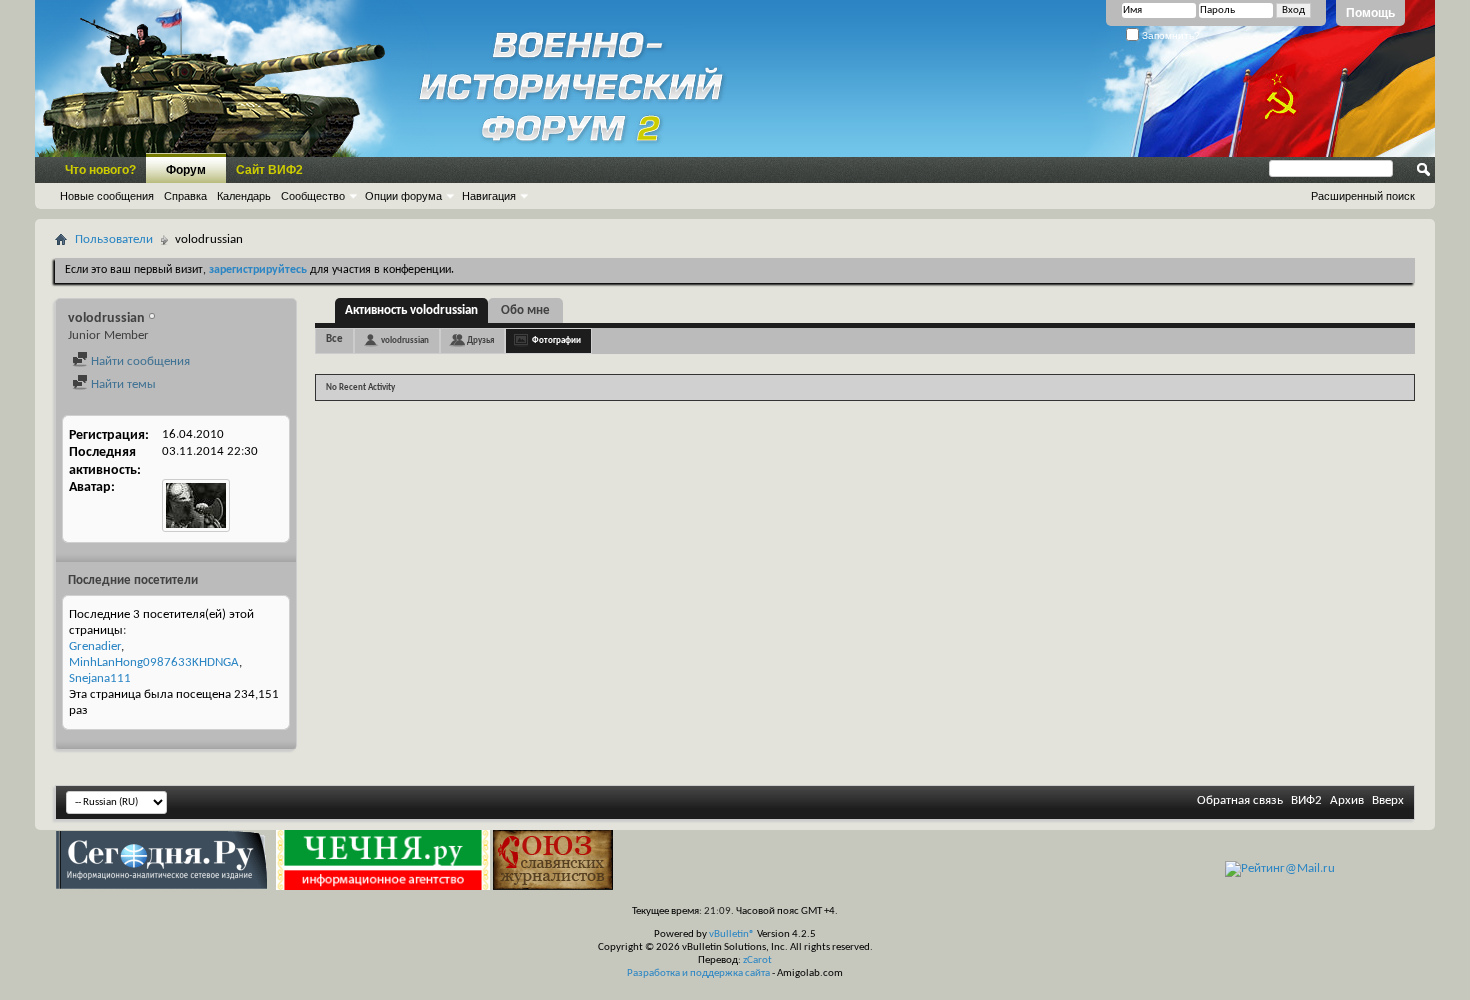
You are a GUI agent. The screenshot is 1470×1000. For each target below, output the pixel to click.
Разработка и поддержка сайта (698, 973)
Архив (1347, 800)
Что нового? (100, 170)
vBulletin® (732, 934)
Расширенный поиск (1363, 196)
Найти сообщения (139, 361)
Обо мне (525, 310)
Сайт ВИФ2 (269, 170)
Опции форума (403, 196)
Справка (185, 196)
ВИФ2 (1306, 800)
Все (334, 339)
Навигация (489, 196)
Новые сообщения (107, 196)
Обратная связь (1240, 800)
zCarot (757, 960)
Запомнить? (1169, 35)
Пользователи (114, 239)
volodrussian (405, 340)
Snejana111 (100, 678)
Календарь (244, 196)
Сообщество (313, 196)
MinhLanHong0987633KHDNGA (154, 662)
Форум (186, 170)
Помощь (1370, 13)
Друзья (480, 340)
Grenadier (95, 646)
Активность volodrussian (411, 310)
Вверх (1388, 800)
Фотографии (556, 340)
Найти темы (122, 384)
